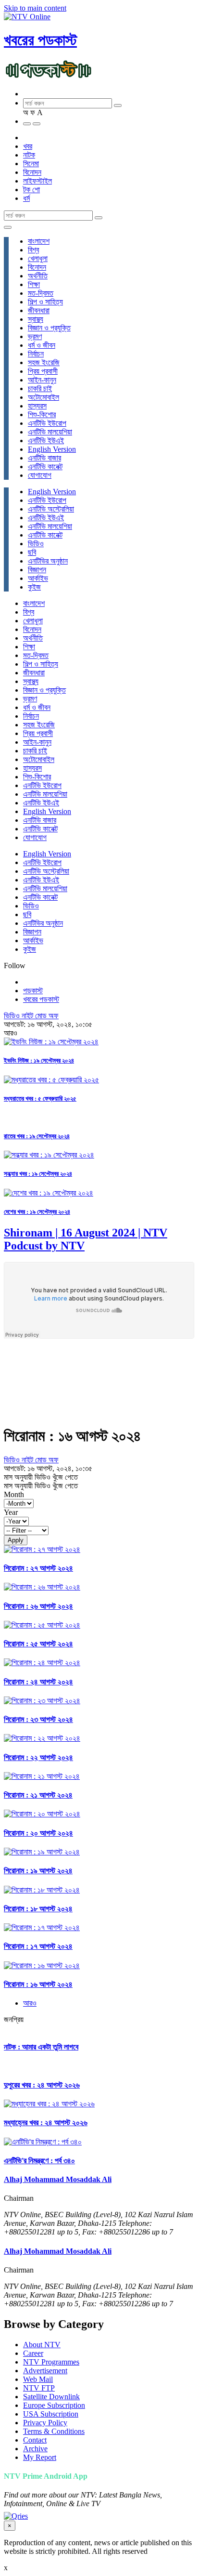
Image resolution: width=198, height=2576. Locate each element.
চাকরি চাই (40, 388)
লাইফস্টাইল (37, 181)
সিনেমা (31, 164)
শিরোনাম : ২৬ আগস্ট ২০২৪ (38, 1606)
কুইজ (34, 587)
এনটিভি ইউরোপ (47, 423)
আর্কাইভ (38, 578)
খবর (28, 146)
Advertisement (45, 2371)
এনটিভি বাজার (44, 458)
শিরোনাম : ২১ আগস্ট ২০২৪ (38, 1795)
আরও (30, 2003)
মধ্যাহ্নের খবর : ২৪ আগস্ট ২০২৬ (46, 2123)
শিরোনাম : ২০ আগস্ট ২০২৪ (38, 1833)
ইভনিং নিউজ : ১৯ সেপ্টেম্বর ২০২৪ (39, 1060)
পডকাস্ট (33, 991)
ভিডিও (36, 544)
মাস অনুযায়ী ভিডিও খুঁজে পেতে (41, 1477)
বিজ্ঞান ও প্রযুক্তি (49, 328)
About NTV (42, 2345)
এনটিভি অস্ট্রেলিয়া (51, 509)
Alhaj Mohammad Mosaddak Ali (58, 2179)
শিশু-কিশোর (42, 414)
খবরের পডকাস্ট (40, 40)
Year (11, 1512)
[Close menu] (8, 227)
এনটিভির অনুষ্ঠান (48, 561)
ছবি (32, 552)
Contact (35, 2440)
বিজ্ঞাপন (37, 570)
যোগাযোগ (40, 475)
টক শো (31, 190)
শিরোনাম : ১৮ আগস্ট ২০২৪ (38, 1909)
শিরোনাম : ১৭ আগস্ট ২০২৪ (38, 1946)
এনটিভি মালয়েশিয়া (50, 432)
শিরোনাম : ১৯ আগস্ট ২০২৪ (38, 1871)
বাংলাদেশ (39, 241)
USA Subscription (51, 2414)
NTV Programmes (51, 2362)
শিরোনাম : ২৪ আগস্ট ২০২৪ (38, 1682)
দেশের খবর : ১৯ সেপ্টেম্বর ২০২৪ (37, 1212)
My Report (40, 2457)
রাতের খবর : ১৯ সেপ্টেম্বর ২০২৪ (37, 1136)
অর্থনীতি (38, 276)
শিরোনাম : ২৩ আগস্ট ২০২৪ (38, 1719)
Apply (16, 1540)
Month (14, 1494)
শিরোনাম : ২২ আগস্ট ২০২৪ (38, 1757)
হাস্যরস (37, 406)
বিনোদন (32, 172)
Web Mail (38, 2379)
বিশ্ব (33, 250)
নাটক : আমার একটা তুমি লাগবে (41, 2047)
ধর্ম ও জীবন (42, 345)
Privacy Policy (45, 2423)
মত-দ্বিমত (41, 293)
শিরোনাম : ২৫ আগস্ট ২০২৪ (38, 1644)
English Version (52, 449)
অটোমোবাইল (43, 397)
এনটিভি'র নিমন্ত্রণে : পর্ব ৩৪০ (39, 2161)
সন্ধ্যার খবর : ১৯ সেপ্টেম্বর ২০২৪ (38, 1174)
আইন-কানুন (42, 380)
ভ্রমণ (35, 336)
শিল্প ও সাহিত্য (45, 302)
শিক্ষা (34, 284)
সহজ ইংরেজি (44, 362)
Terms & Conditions (54, 2431)
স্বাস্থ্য (36, 319)
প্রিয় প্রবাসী (43, 371)
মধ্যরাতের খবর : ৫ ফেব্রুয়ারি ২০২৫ (40, 1098)
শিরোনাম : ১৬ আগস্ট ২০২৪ (38, 1984)
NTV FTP (39, 2388)
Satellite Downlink (51, 2397)
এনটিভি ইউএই (46, 440)
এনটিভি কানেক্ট (45, 467)
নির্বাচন (36, 354)
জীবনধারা (39, 310)
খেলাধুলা (38, 258)
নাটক (29, 155)
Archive (35, 2449)
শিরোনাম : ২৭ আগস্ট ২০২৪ (38, 1568)
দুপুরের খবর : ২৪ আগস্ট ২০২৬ (42, 2085)
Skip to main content (35, 8)
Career (33, 2353)
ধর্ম (26, 198)
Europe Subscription (54, 2405)
